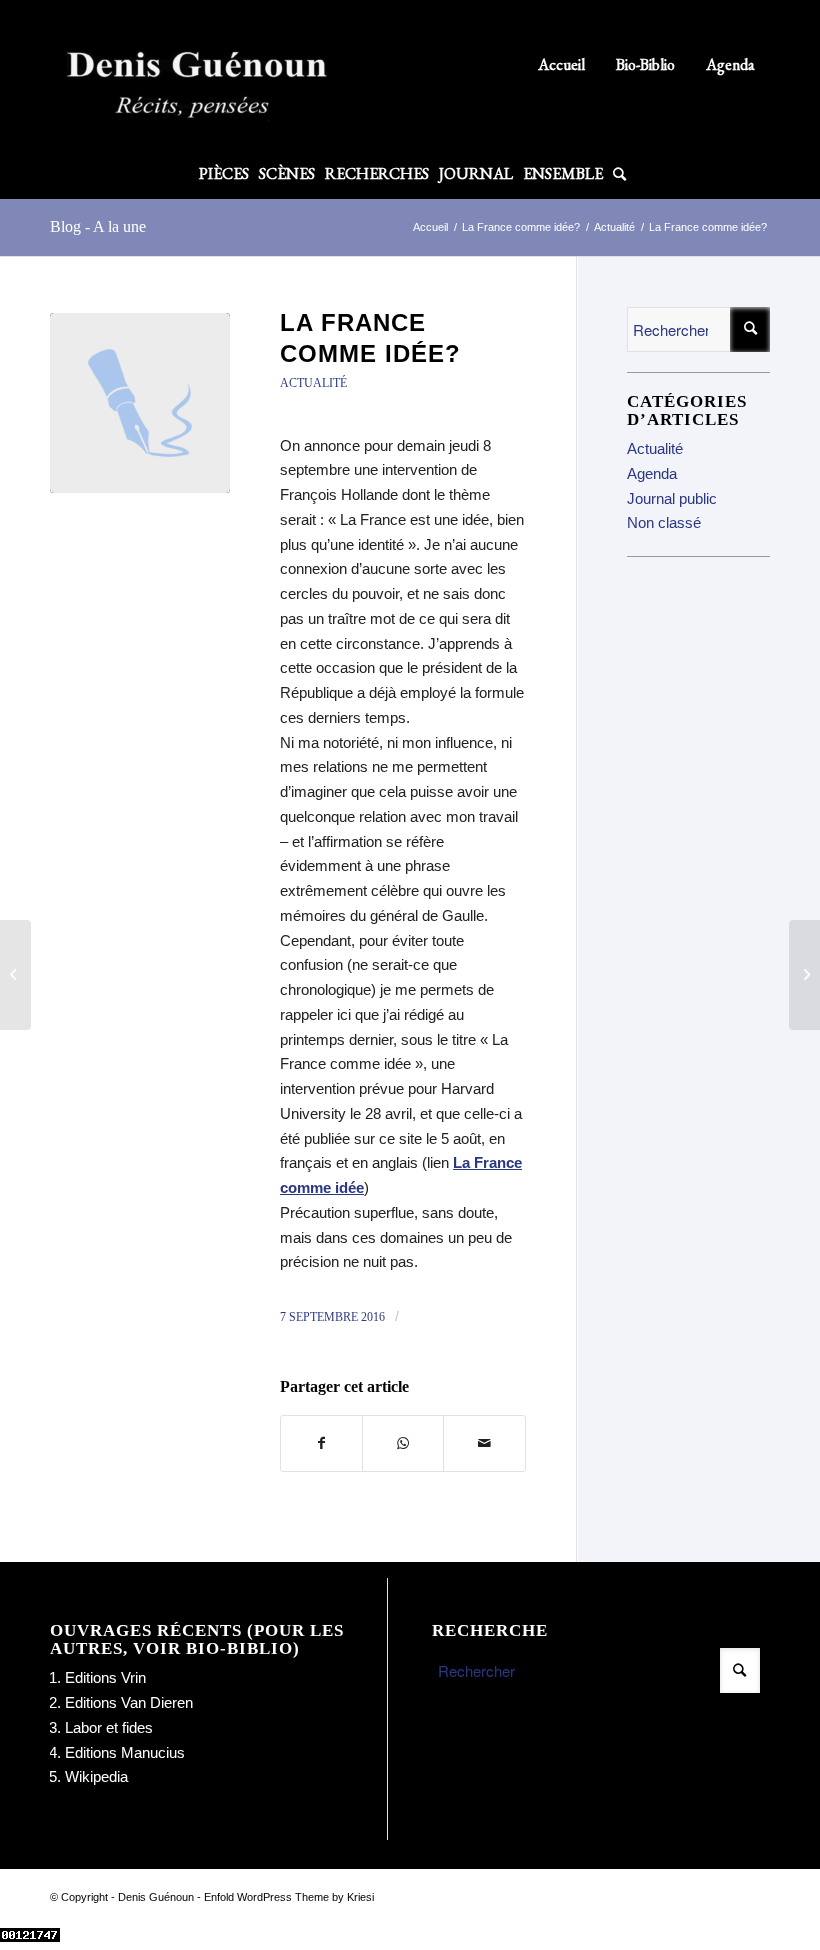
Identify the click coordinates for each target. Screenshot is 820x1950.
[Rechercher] (617, 174)
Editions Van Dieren (129, 1702)
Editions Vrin (105, 1677)
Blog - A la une (98, 226)
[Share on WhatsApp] (403, 1443)
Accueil (561, 64)
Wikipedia (96, 1776)
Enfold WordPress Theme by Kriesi (289, 1897)
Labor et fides (109, 1727)
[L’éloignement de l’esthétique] (804, 975)
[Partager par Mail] (484, 1443)
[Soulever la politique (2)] (15, 975)
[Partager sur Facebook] (321, 1443)
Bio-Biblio (645, 64)
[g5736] (140, 403)
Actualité (313, 383)
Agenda (730, 64)
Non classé (664, 522)
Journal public (672, 498)
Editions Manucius (125, 1752)
